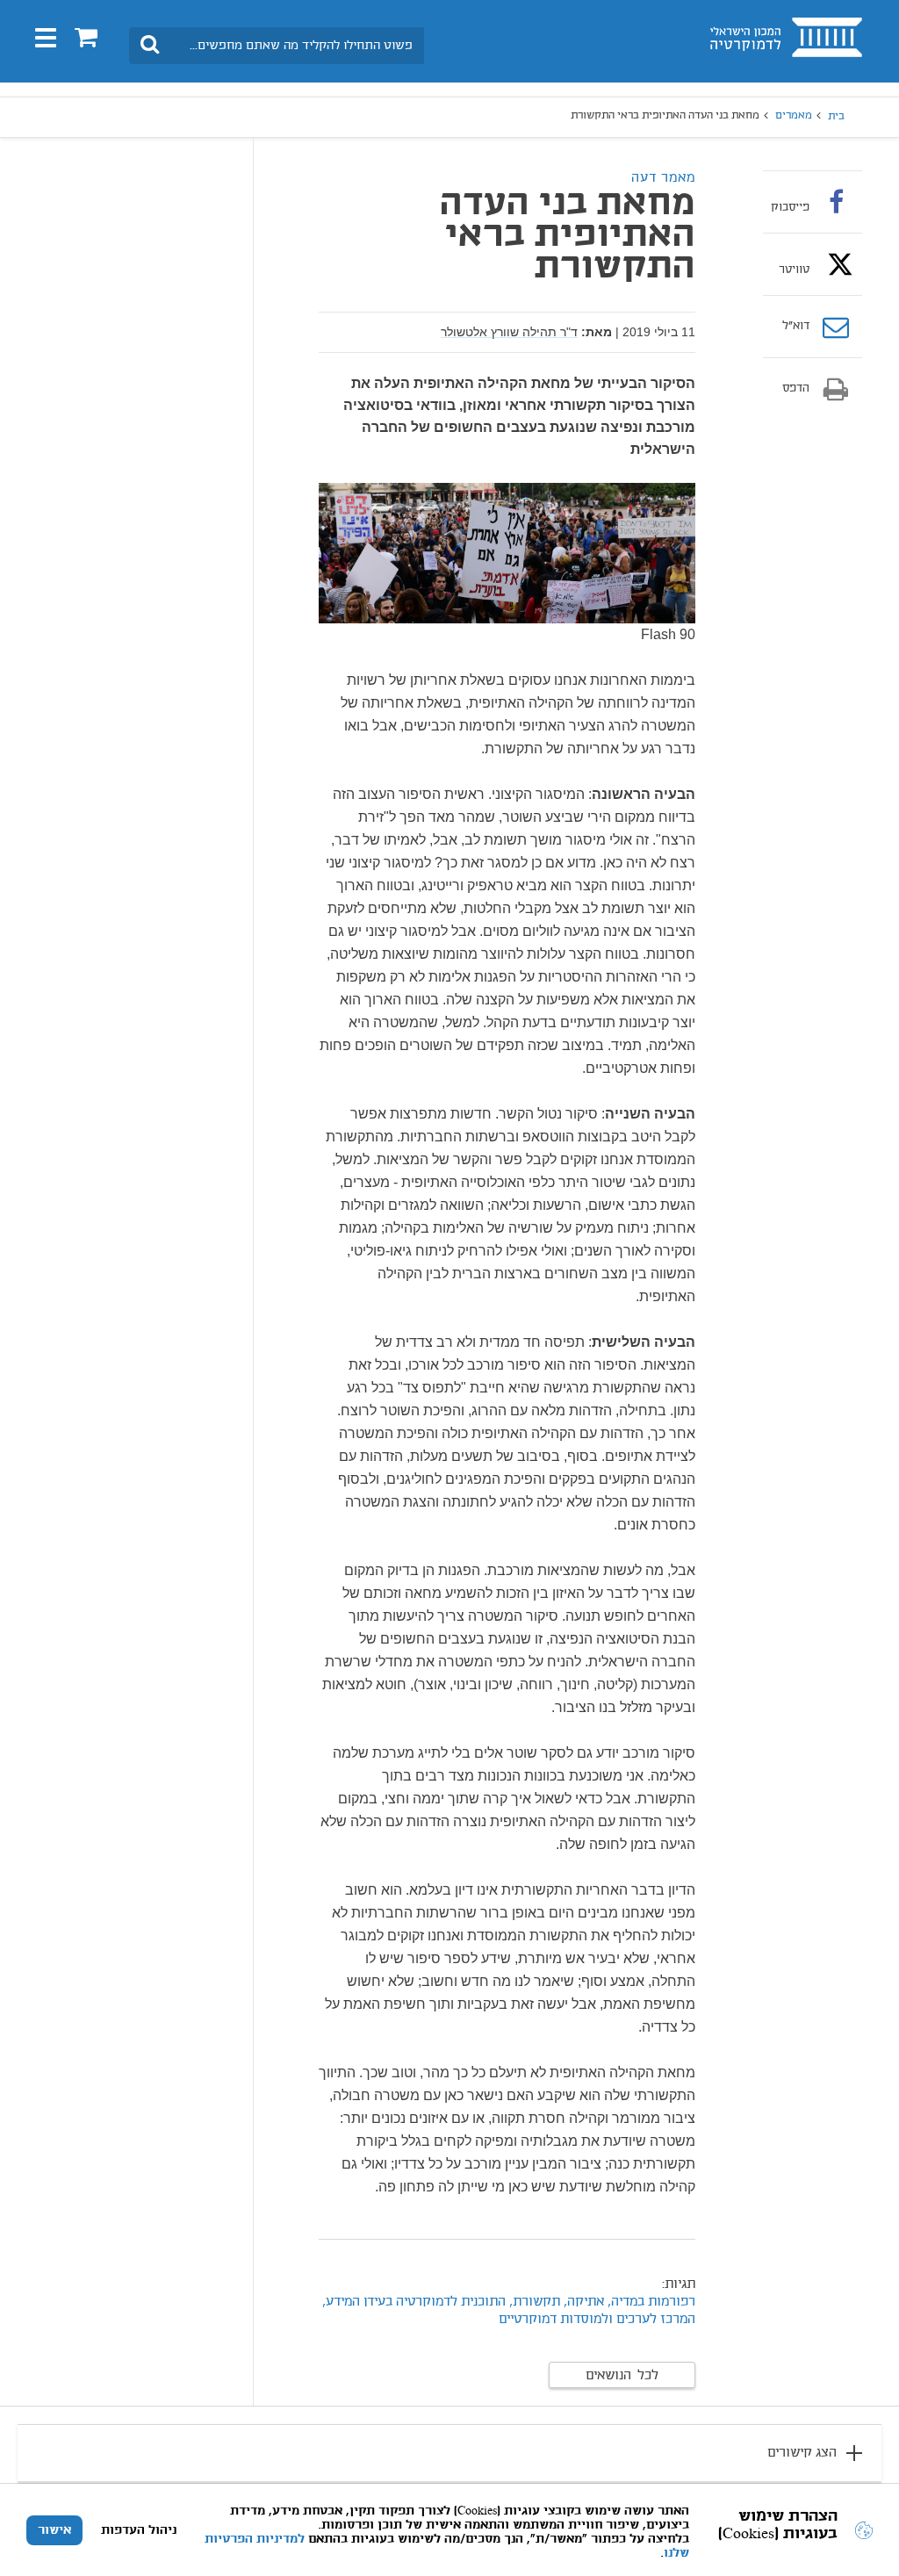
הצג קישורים (802, 2453)
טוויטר (794, 270)
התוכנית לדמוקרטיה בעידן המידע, (414, 2302)
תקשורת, (535, 2302)
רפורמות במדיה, (651, 2302)
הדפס (796, 389)
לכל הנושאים (622, 2376)
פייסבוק (790, 207)
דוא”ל (796, 327)
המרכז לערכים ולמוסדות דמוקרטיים (597, 2320)
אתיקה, (582, 2302)
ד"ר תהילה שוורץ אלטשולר (509, 332)
